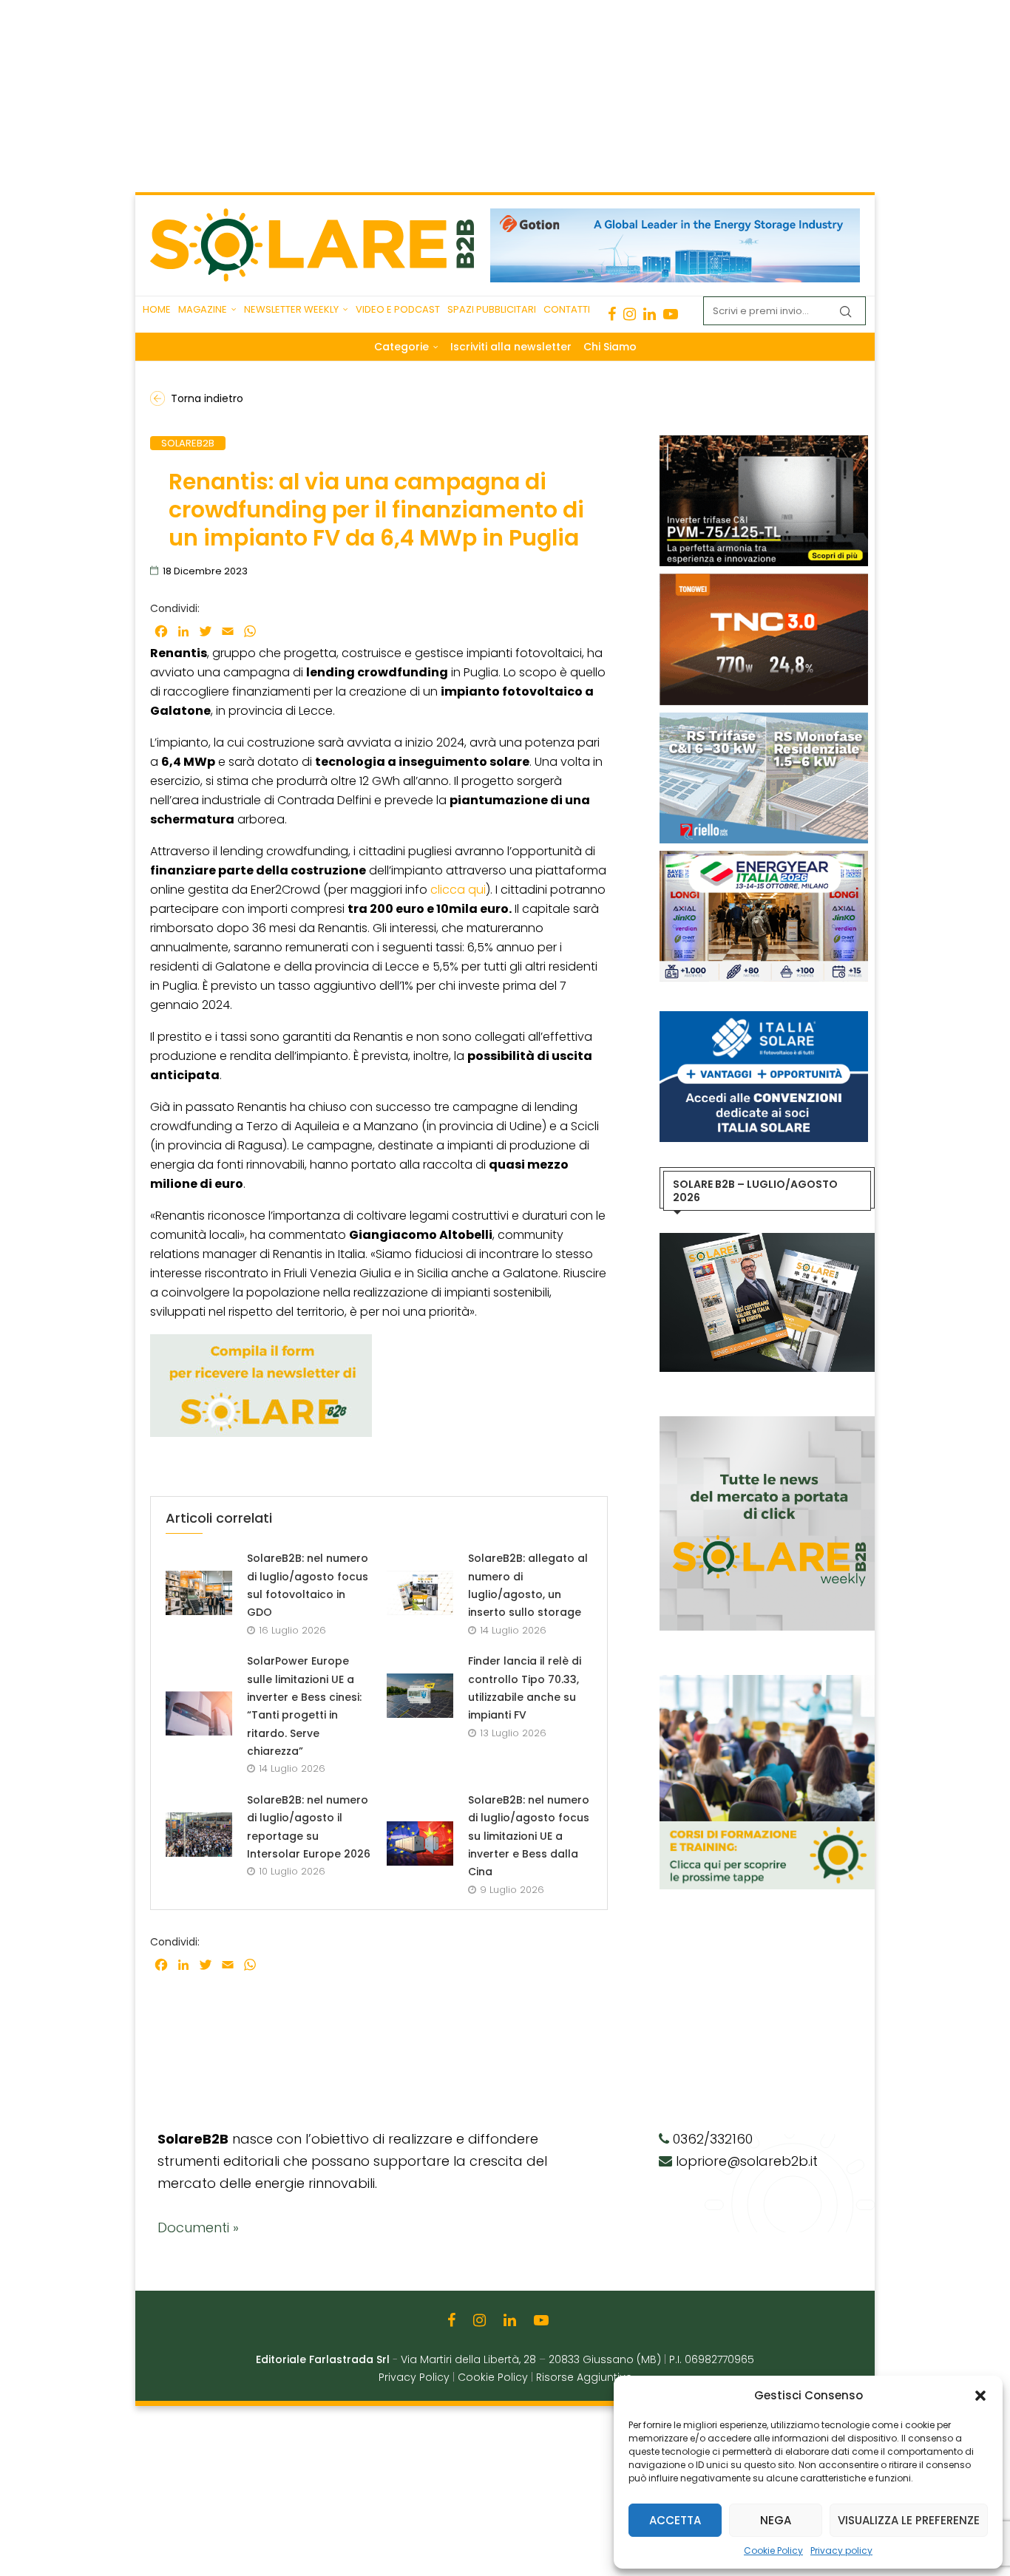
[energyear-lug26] (764, 858)
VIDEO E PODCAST (398, 309)
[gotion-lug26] (675, 216)
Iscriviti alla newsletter (511, 347)
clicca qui (458, 890)
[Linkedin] (650, 314)
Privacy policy (841, 2550)
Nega (776, 2520)
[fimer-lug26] (764, 443)
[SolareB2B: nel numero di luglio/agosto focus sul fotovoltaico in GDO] (199, 1593)
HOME (157, 309)
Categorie (401, 347)
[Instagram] (630, 314)
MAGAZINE (203, 309)
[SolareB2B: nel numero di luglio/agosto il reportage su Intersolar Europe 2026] (199, 1835)
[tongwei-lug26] (764, 581)
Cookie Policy (773, 2550)
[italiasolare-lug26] (764, 1019)
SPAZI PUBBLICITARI (492, 309)
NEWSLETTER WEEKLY (291, 309)
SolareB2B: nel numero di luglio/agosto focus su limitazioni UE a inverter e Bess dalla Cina (529, 1836)
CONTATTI (567, 309)
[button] (980, 2396)
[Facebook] (612, 314)
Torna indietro (207, 398)
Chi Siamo (610, 347)
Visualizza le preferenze (909, 2520)
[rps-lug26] (764, 720)
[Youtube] (671, 314)
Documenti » (198, 2227)
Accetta (675, 2520)
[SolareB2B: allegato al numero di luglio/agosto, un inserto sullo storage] (420, 1593)
